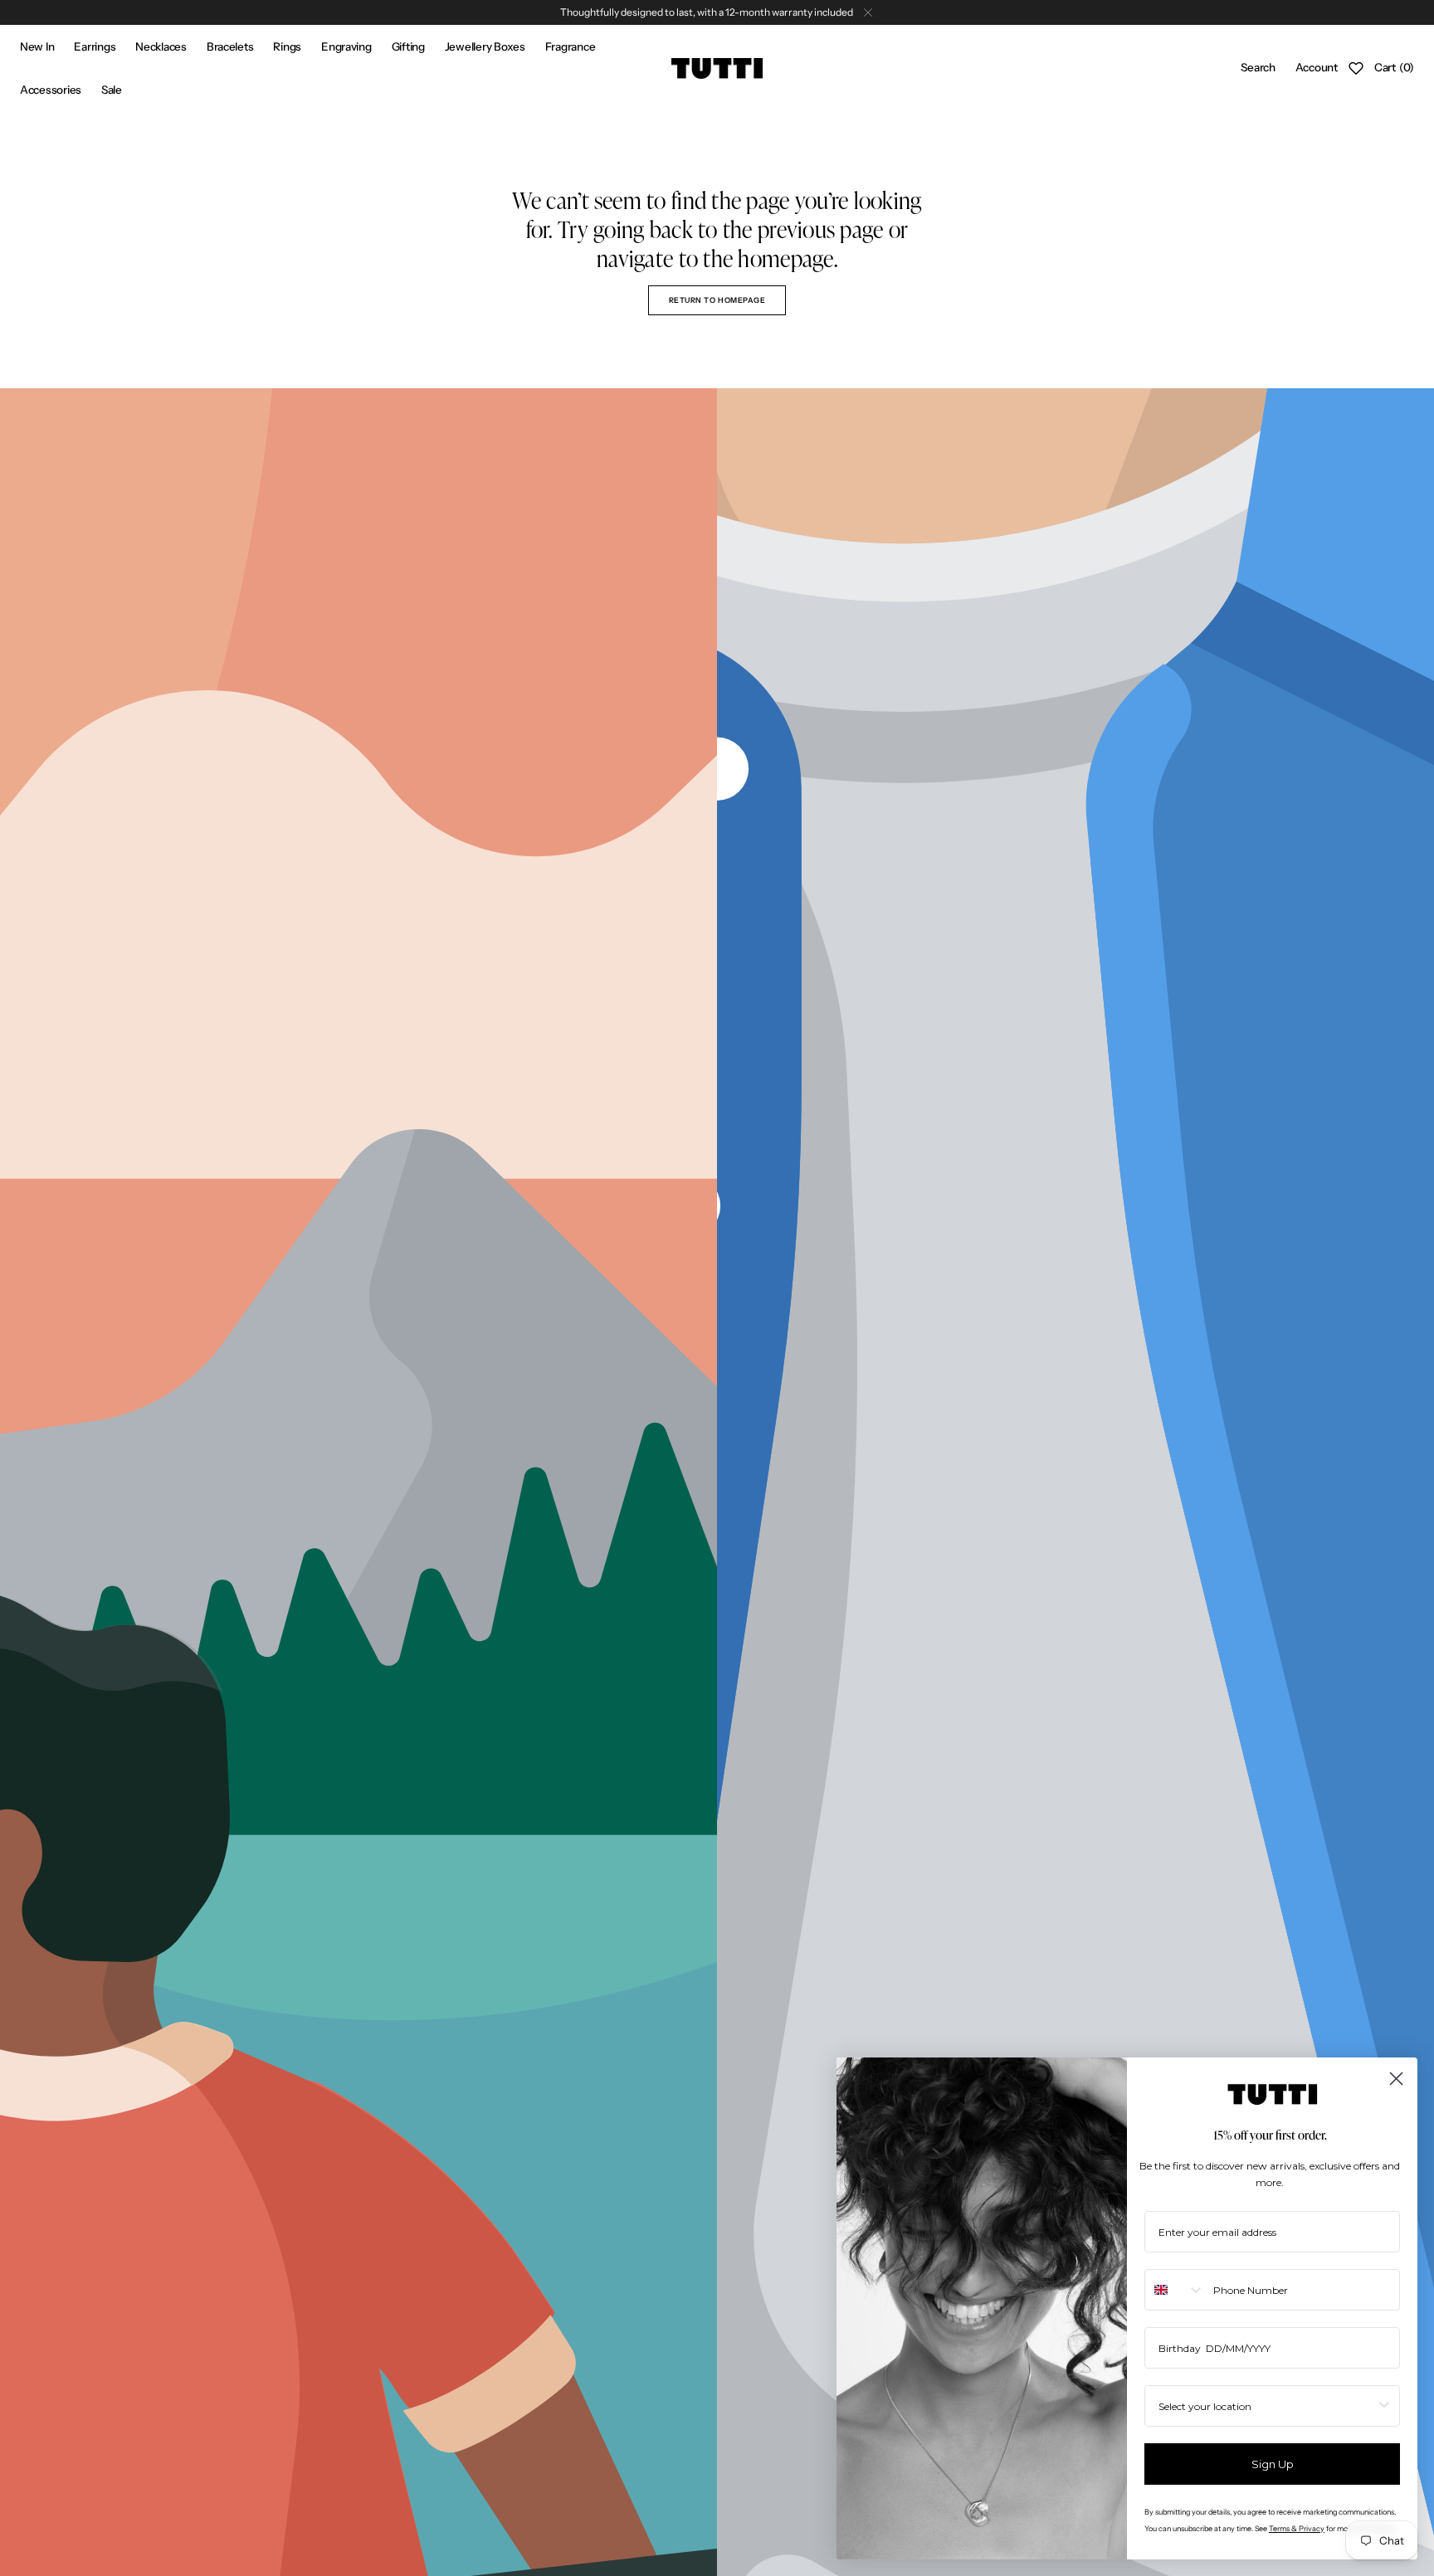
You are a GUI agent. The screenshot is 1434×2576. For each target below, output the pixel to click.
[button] (1258, 68)
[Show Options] (1384, 2406)
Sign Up (1273, 2464)
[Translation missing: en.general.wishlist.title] (1356, 68)
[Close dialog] (1396, 2079)
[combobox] (1175, 2290)
